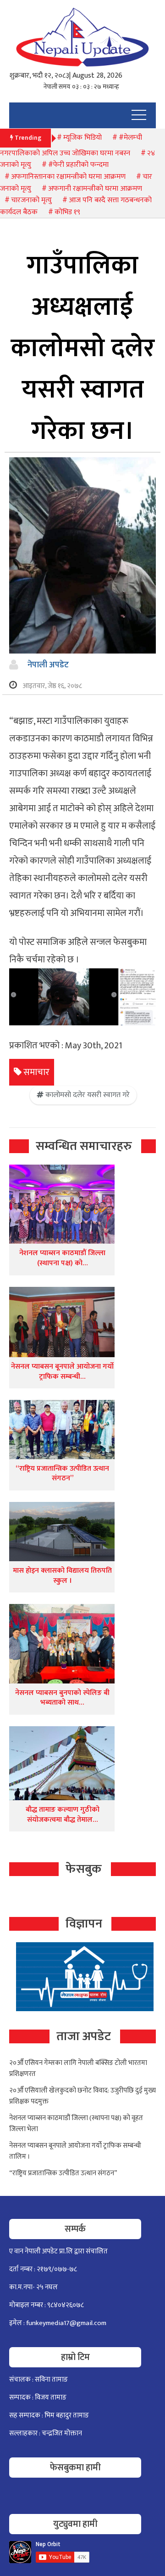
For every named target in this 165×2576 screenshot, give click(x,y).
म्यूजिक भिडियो (82, 138)
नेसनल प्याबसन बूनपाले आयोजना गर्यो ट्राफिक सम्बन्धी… (62, 1372)
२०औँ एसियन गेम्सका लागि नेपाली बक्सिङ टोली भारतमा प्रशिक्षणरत (78, 2068)
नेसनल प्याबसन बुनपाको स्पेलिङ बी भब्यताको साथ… (62, 1698)
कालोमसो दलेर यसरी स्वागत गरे (88, 1095)
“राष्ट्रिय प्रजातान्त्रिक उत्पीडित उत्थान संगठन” (62, 1474)
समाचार (36, 1072)
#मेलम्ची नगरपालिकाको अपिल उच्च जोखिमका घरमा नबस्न (71, 145)
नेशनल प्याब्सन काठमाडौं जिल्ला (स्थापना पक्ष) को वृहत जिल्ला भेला (76, 2124)
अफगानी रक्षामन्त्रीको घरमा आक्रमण (95, 189)
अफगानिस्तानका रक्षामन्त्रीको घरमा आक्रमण (68, 177)
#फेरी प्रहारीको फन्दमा (78, 165)
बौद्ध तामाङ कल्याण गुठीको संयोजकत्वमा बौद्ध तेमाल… (63, 1815)
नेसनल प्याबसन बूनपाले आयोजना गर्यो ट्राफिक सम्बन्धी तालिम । (75, 2151)
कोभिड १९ (67, 212)
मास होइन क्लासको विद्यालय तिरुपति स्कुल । (62, 1576)
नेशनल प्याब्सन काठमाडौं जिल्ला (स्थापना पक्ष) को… (62, 1258)
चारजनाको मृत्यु (31, 200)
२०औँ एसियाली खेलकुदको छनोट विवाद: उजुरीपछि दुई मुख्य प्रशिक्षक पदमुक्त (82, 2096)
